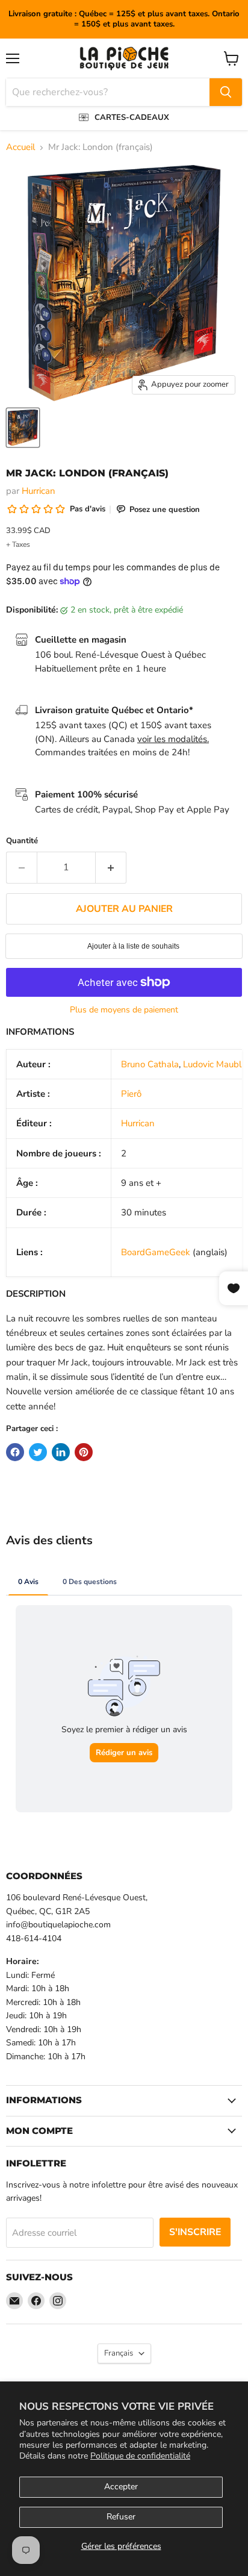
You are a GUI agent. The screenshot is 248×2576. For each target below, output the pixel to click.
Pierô (131, 1094)
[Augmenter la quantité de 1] (111, 867)
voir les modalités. (173, 739)
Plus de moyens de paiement (124, 1010)
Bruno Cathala (150, 1064)
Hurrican (39, 491)
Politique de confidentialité (140, 2456)
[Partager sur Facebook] (15, 1452)
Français (119, 2353)
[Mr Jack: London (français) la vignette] (23, 428)
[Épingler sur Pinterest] (84, 1452)
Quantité (22, 841)
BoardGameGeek (156, 1252)
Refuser (121, 2517)
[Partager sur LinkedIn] (61, 1452)
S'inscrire (195, 2232)
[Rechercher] (226, 92)
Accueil (20, 147)
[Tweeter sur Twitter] (38, 1452)
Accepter (121, 2487)
